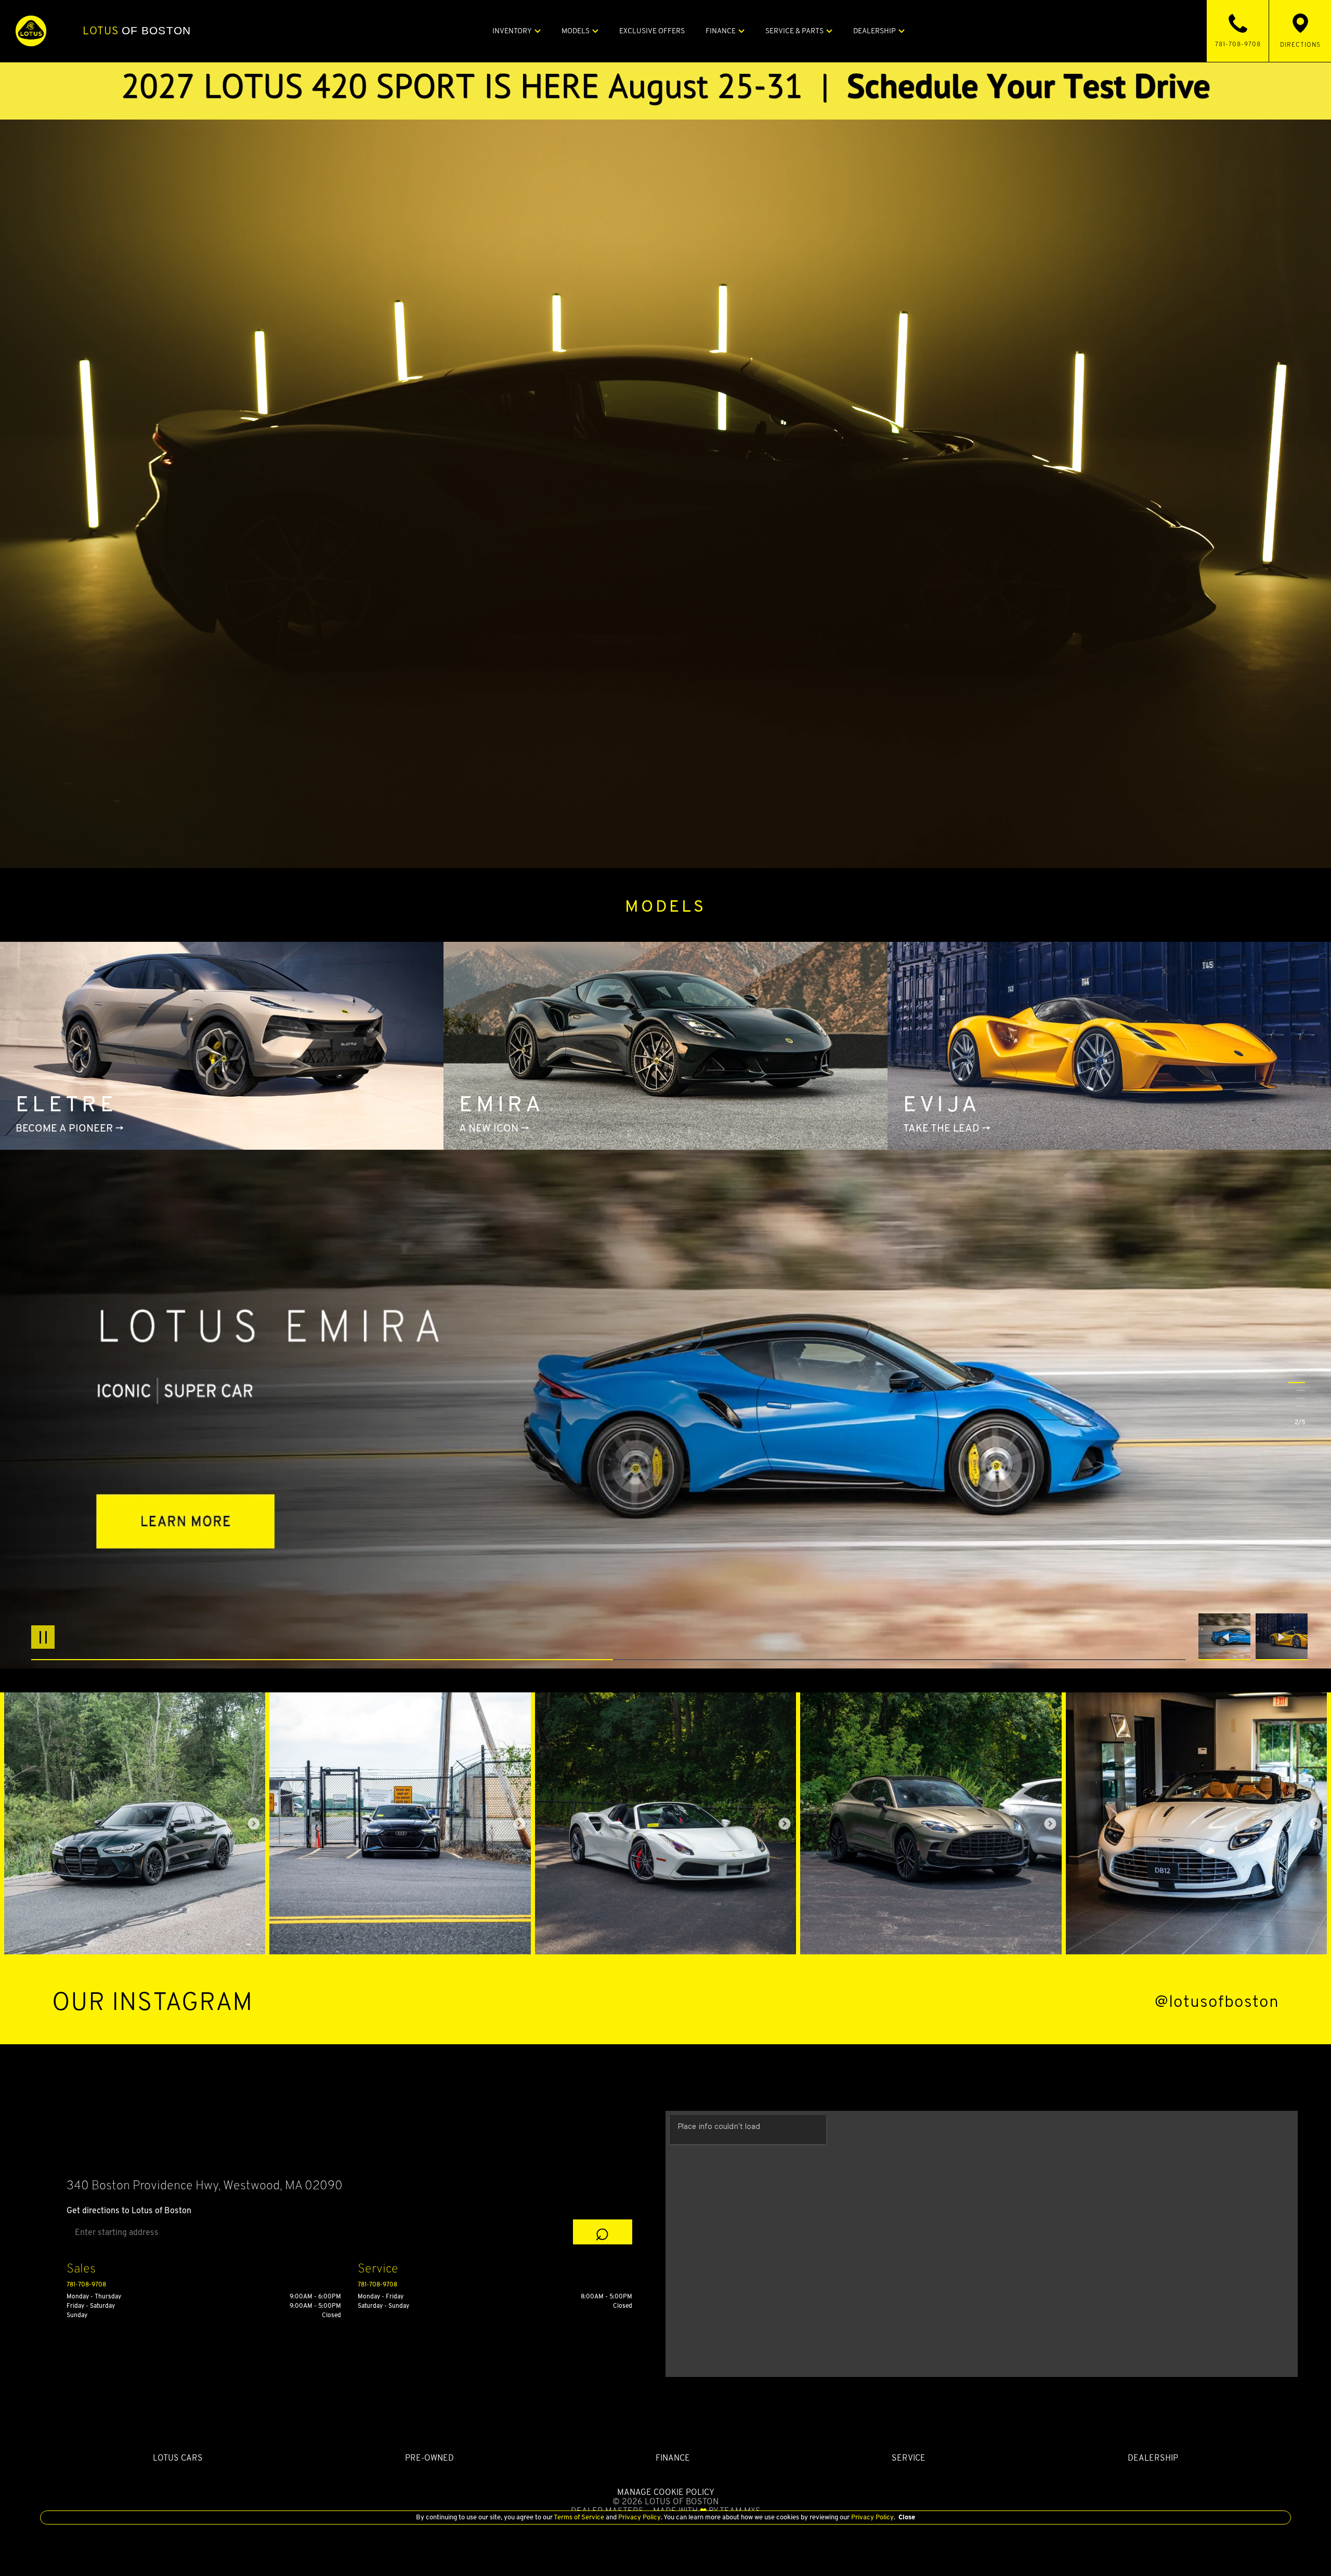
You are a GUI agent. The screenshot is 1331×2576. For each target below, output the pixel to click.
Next (1282, 1637)
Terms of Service (579, 2517)
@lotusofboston (1217, 2001)
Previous (1227, 1637)
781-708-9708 (86, 2284)
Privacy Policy (639, 2517)
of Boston (137, 31)
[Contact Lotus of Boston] (665, 85)
